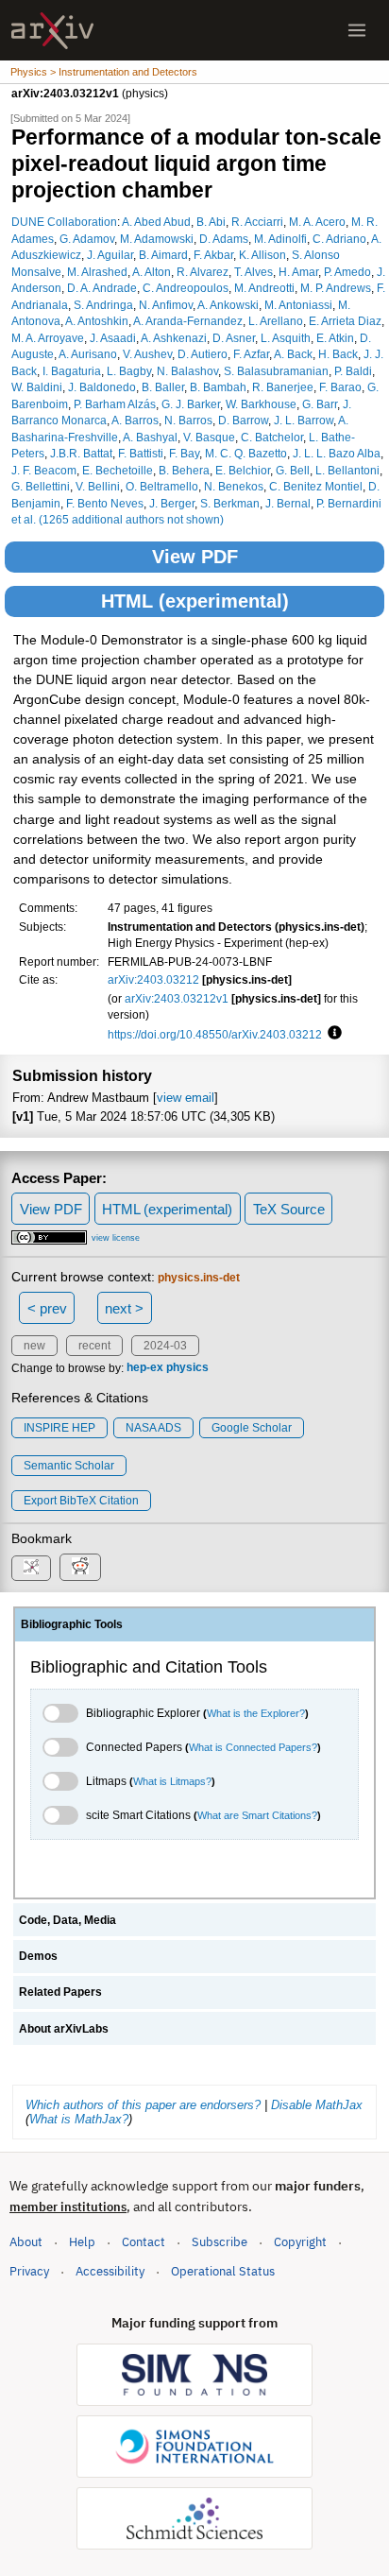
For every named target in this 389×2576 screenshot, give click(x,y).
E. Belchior (243, 470)
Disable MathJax (317, 2105)
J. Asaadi (113, 338)
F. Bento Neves (105, 503)
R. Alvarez (203, 272)
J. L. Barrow (304, 420)
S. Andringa (103, 305)
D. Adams (224, 239)
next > (124, 1308)
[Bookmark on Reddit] (80, 1567)
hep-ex (145, 1368)
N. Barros (188, 420)
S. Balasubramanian (276, 371)
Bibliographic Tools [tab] (72, 1624)
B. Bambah (218, 387)
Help (82, 2242)
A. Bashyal (150, 437)
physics (187, 1368)
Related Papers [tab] (60, 1992)
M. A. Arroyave (48, 338)
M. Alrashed (97, 272)
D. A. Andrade (102, 288)
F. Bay (184, 453)
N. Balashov (187, 371)
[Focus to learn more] (332, 1034)
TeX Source (289, 1209)
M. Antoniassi (298, 305)
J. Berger (172, 503)
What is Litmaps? (172, 1781)
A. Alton (152, 272)
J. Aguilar (110, 255)
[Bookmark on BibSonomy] (31, 1568)
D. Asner (234, 338)
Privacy (29, 2271)
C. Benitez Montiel (316, 486)
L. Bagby (129, 371)
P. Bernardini (349, 503)
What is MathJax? (79, 2119)
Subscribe (220, 2242)
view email (186, 1098)
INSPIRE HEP (59, 1428)
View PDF (195, 557)
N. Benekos (234, 486)
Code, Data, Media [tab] (68, 1920)
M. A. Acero (317, 222)
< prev (47, 1308)
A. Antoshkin (97, 321)
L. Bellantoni (347, 470)
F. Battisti (141, 453)
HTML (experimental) (195, 601)
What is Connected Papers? (253, 1747)
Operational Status (223, 2271)
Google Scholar (252, 1428)
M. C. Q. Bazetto (246, 453)
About (26, 2242)
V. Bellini (98, 486)
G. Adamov (87, 239)
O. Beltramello (162, 486)
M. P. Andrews (336, 288)
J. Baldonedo (102, 387)
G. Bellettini (41, 486)
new (34, 1346)
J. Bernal (288, 503)
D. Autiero (203, 354)
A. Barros (135, 420)
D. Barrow (243, 420)
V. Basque (209, 437)
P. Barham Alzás (115, 404)
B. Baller (163, 387)
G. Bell (293, 470)
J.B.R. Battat (81, 453)
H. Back (338, 354)
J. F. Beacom (44, 470)
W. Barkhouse (261, 404)
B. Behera (184, 470)
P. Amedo (347, 272)
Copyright (300, 2242)
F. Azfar (251, 354)
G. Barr (320, 404)
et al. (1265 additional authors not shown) (118, 519)
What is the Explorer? (256, 1713)
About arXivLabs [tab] (64, 2029)
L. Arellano (276, 321)
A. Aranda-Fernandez (188, 321)
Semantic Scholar (69, 1466)
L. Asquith (286, 338)
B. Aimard (163, 255)
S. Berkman (230, 503)
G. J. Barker (191, 404)
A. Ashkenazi (174, 338)
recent (94, 1346)
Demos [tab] (38, 1956)
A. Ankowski (228, 305)
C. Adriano (339, 239)
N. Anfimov (166, 305)
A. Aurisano (88, 354)
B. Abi (211, 222)
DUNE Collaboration (64, 222)
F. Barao (340, 387)
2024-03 (165, 1346)
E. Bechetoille (118, 470)
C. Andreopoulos (186, 288)
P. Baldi (353, 371)
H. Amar (298, 272)
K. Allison (262, 255)
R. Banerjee (283, 387)
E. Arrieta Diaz (345, 321)
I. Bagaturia (72, 371)
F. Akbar (213, 255)
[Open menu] (357, 30)
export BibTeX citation (81, 1501)
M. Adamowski (157, 239)
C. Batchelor (272, 437)
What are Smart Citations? (257, 1815)
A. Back (293, 354)
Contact (144, 2242)
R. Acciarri (257, 222)
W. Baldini (37, 387)
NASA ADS (153, 1428)
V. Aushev (147, 354)
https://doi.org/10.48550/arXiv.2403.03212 (215, 1034)
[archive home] (52, 31)
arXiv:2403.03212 (153, 979)
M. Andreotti (264, 288)
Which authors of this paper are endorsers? (143, 2105)
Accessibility (110, 2271)
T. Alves (254, 272)
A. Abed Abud (156, 222)
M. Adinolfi (280, 239)
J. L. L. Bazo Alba (337, 453)
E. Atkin (335, 338)
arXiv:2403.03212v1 (177, 998)
